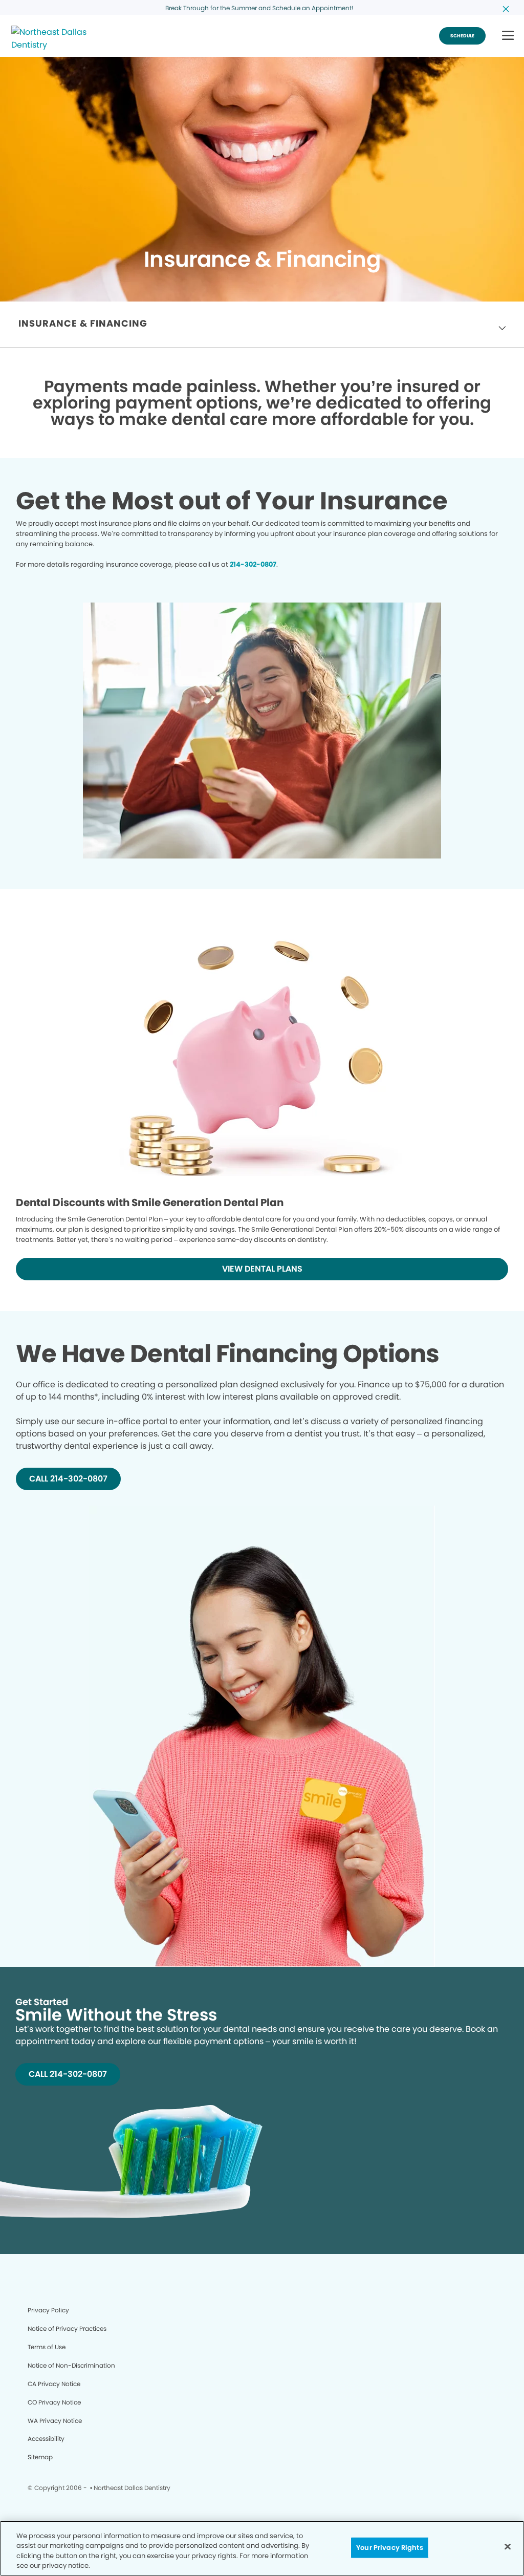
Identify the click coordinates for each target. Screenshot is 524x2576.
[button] (508, 36)
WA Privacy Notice (55, 2421)
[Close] (508, 2546)
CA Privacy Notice (54, 2384)
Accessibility (46, 2439)
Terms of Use (47, 2347)
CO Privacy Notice (54, 2402)
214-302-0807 (253, 564)
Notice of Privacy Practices (67, 2328)
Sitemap (40, 2457)
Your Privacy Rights (389, 2548)
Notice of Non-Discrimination (71, 2365)
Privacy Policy (48, 2310)
